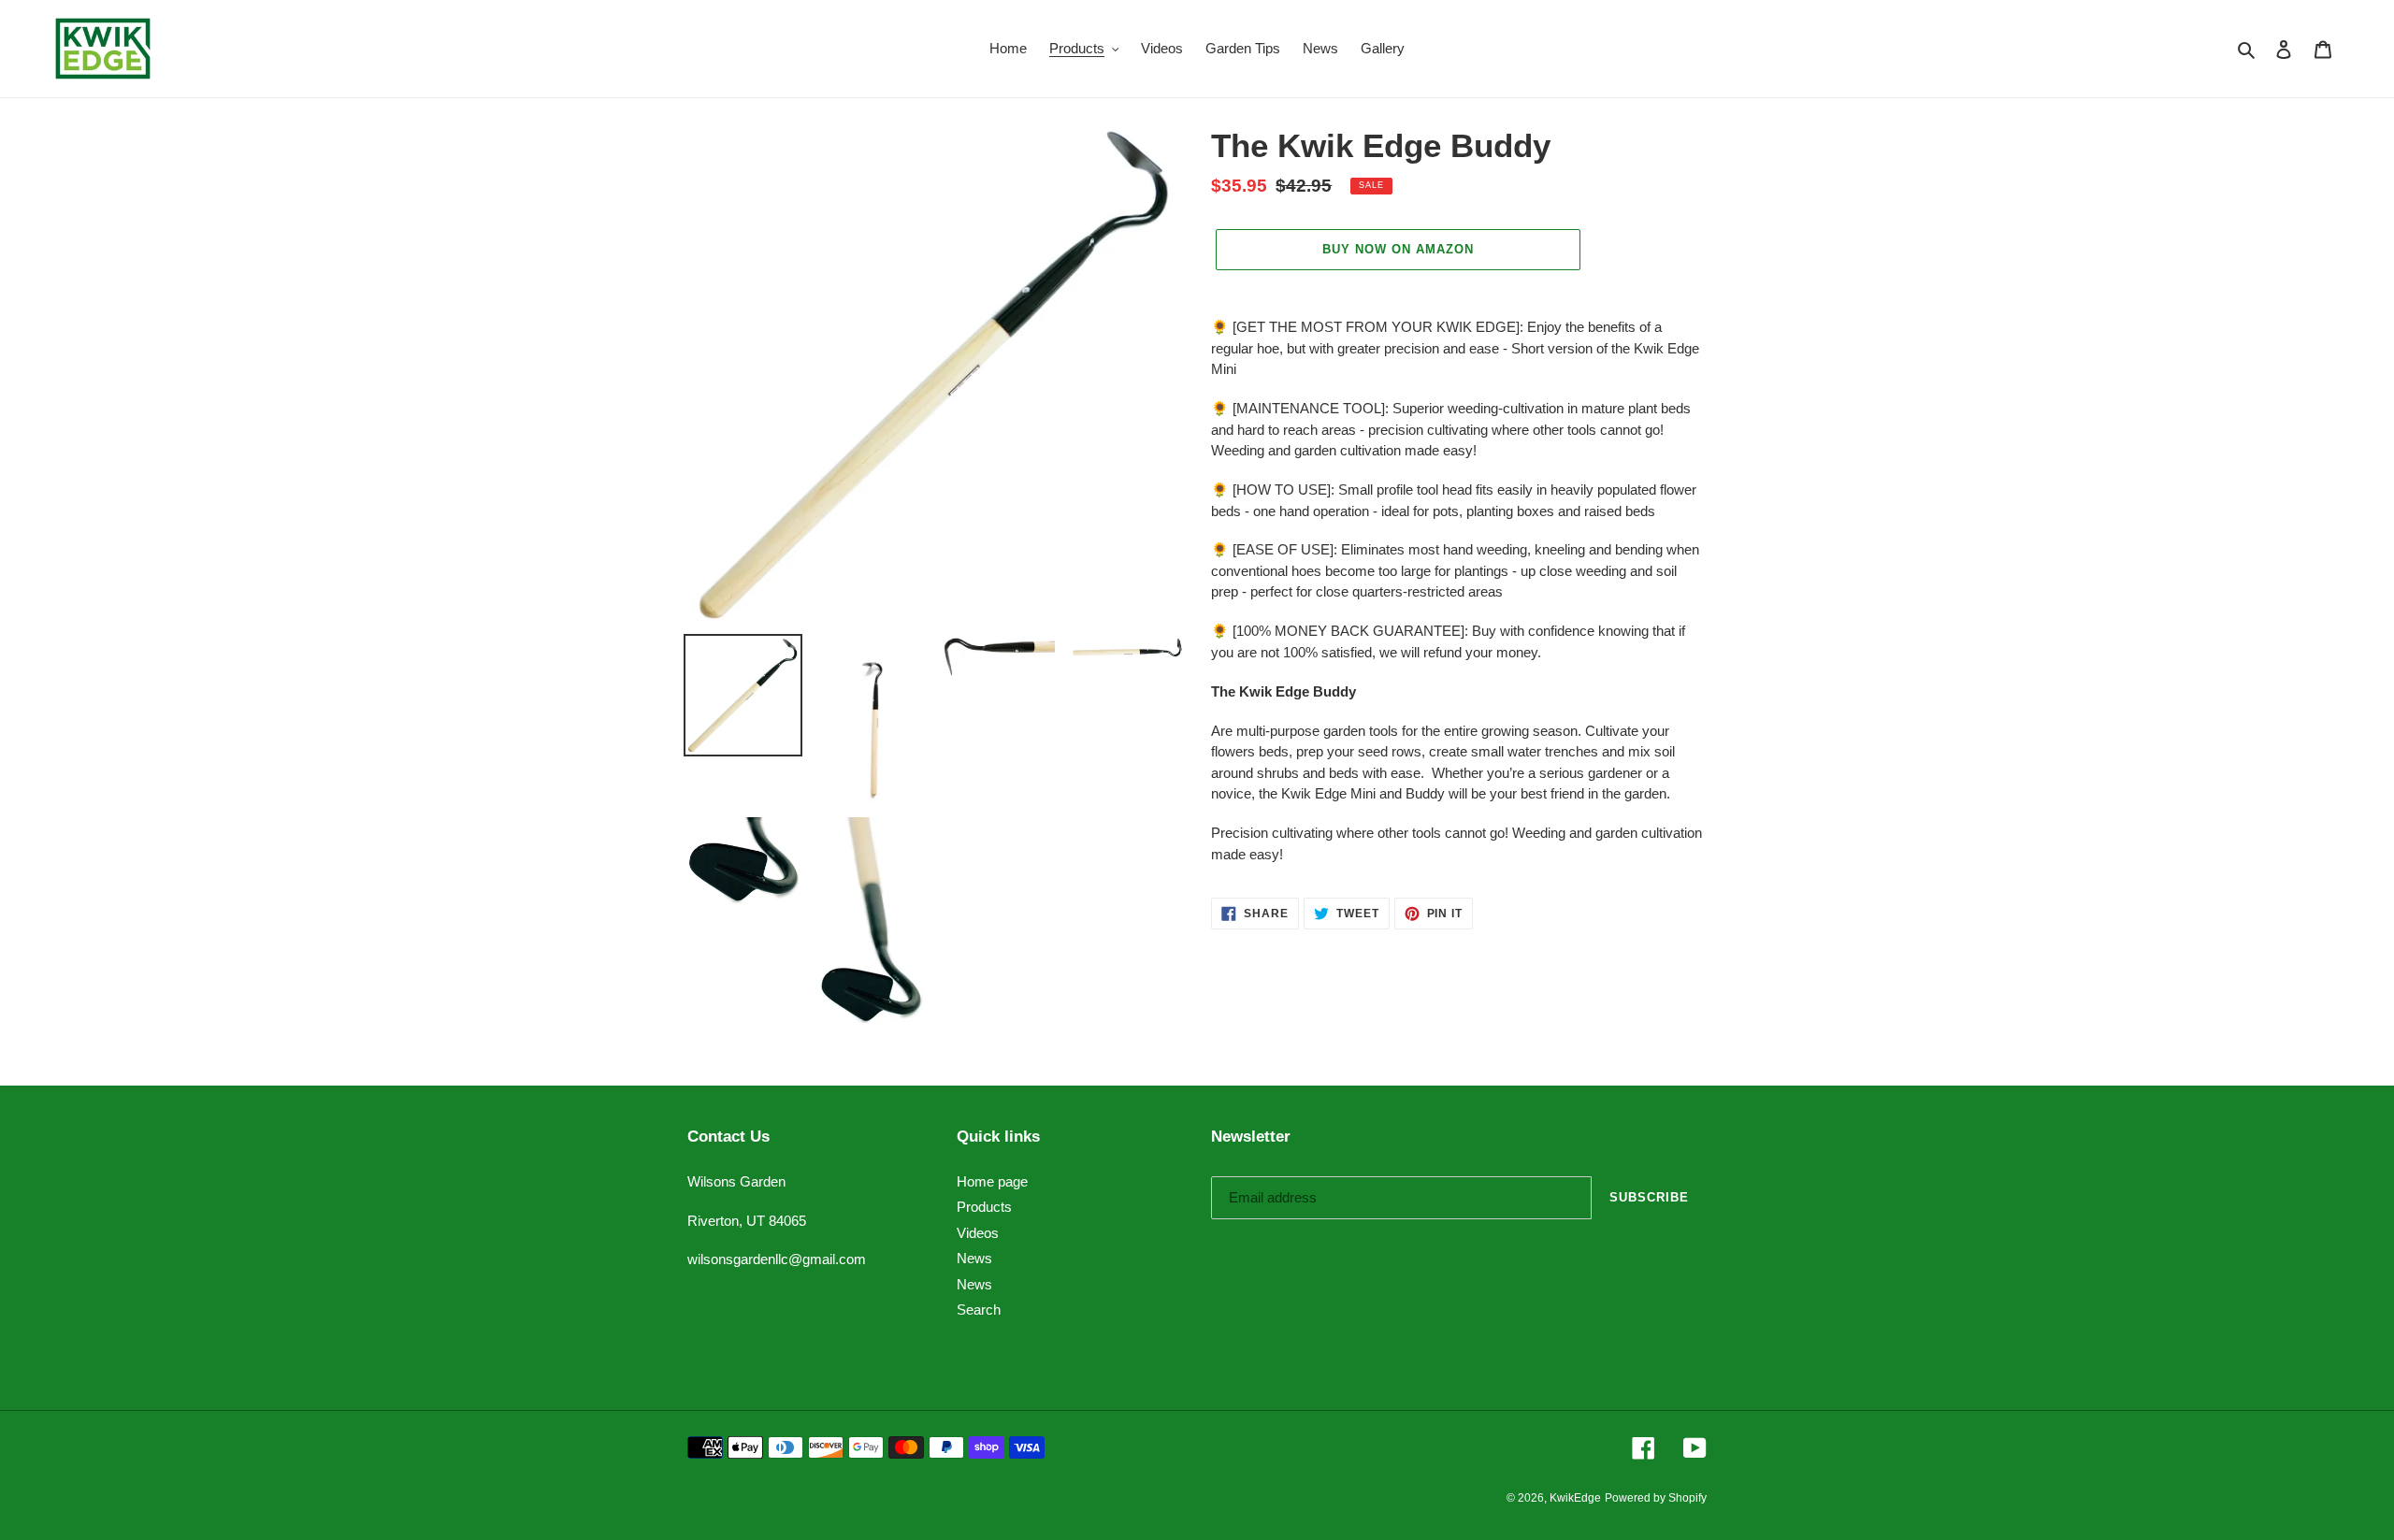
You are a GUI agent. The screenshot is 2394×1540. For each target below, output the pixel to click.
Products (984, 1207)
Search (979, 1310)
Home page (992, 1181)
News (974, 1258)
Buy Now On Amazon (1399, 249)
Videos (978, 1233)
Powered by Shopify (1656, 1498)
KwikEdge (1575, 1498)
